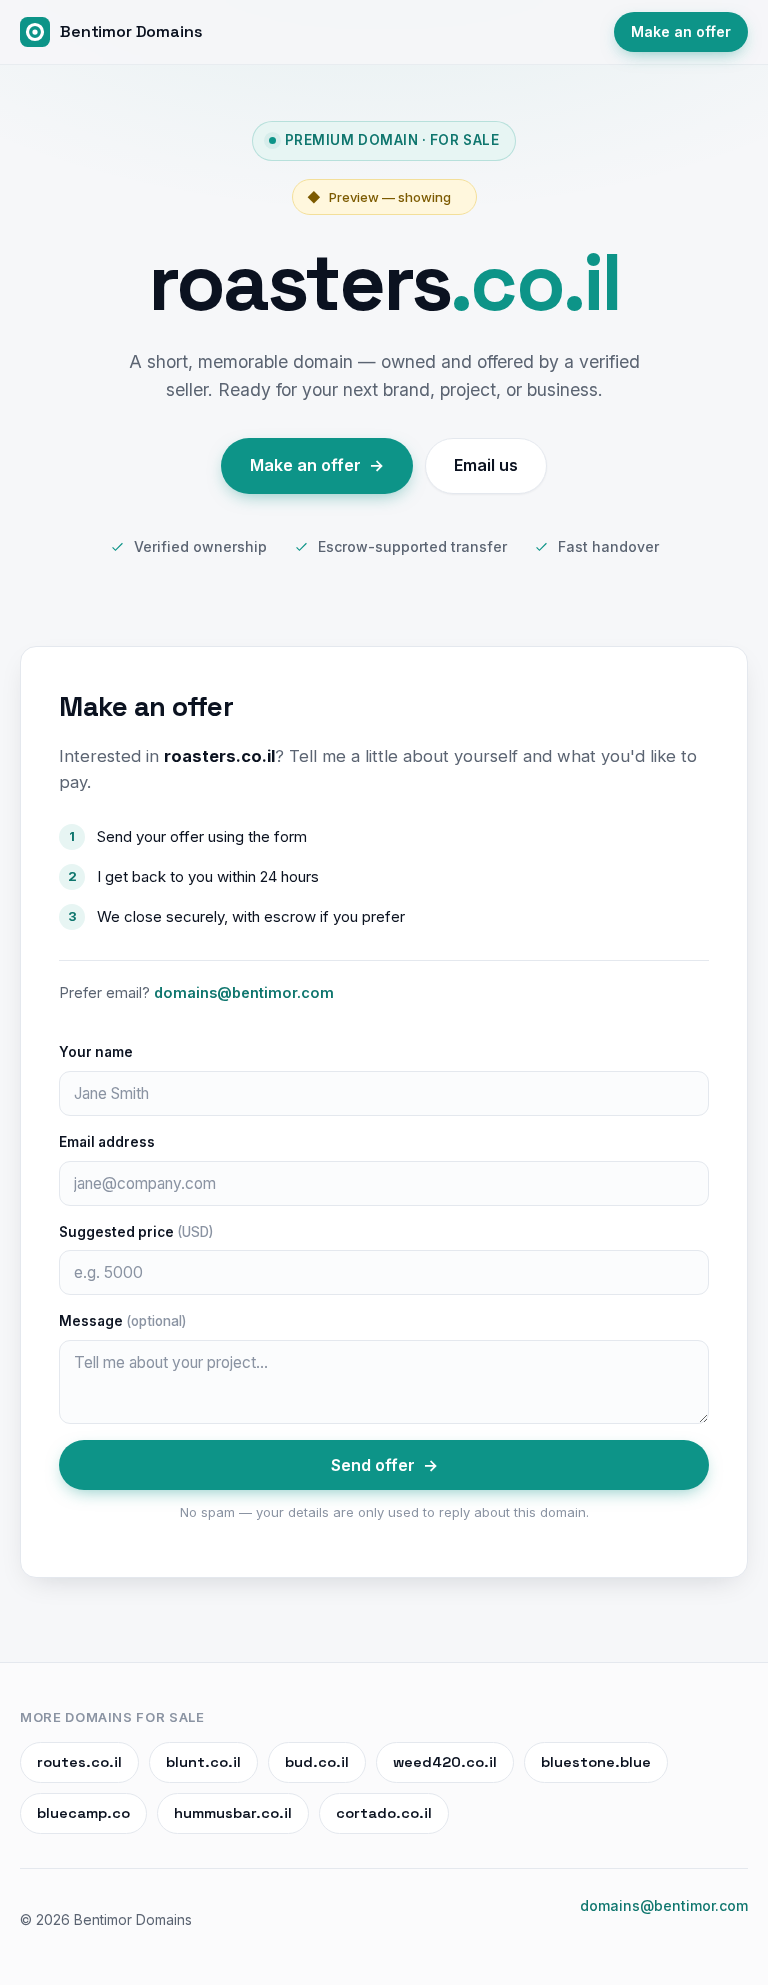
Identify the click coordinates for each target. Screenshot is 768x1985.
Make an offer (681, 31)
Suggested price (136, 1232)
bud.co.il (317, 1762)
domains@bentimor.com (244, 992)
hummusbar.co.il (233, 1813)
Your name (96, 1052)
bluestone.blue (596, 1762)
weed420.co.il (445, 1762)
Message (122, 1321)
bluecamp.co (83, 1813)
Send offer (384, 1465)
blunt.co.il (203, 1762)
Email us (486, 465)
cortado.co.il (384, 1813)
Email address (107, 1142)
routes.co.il (79, 1762)
